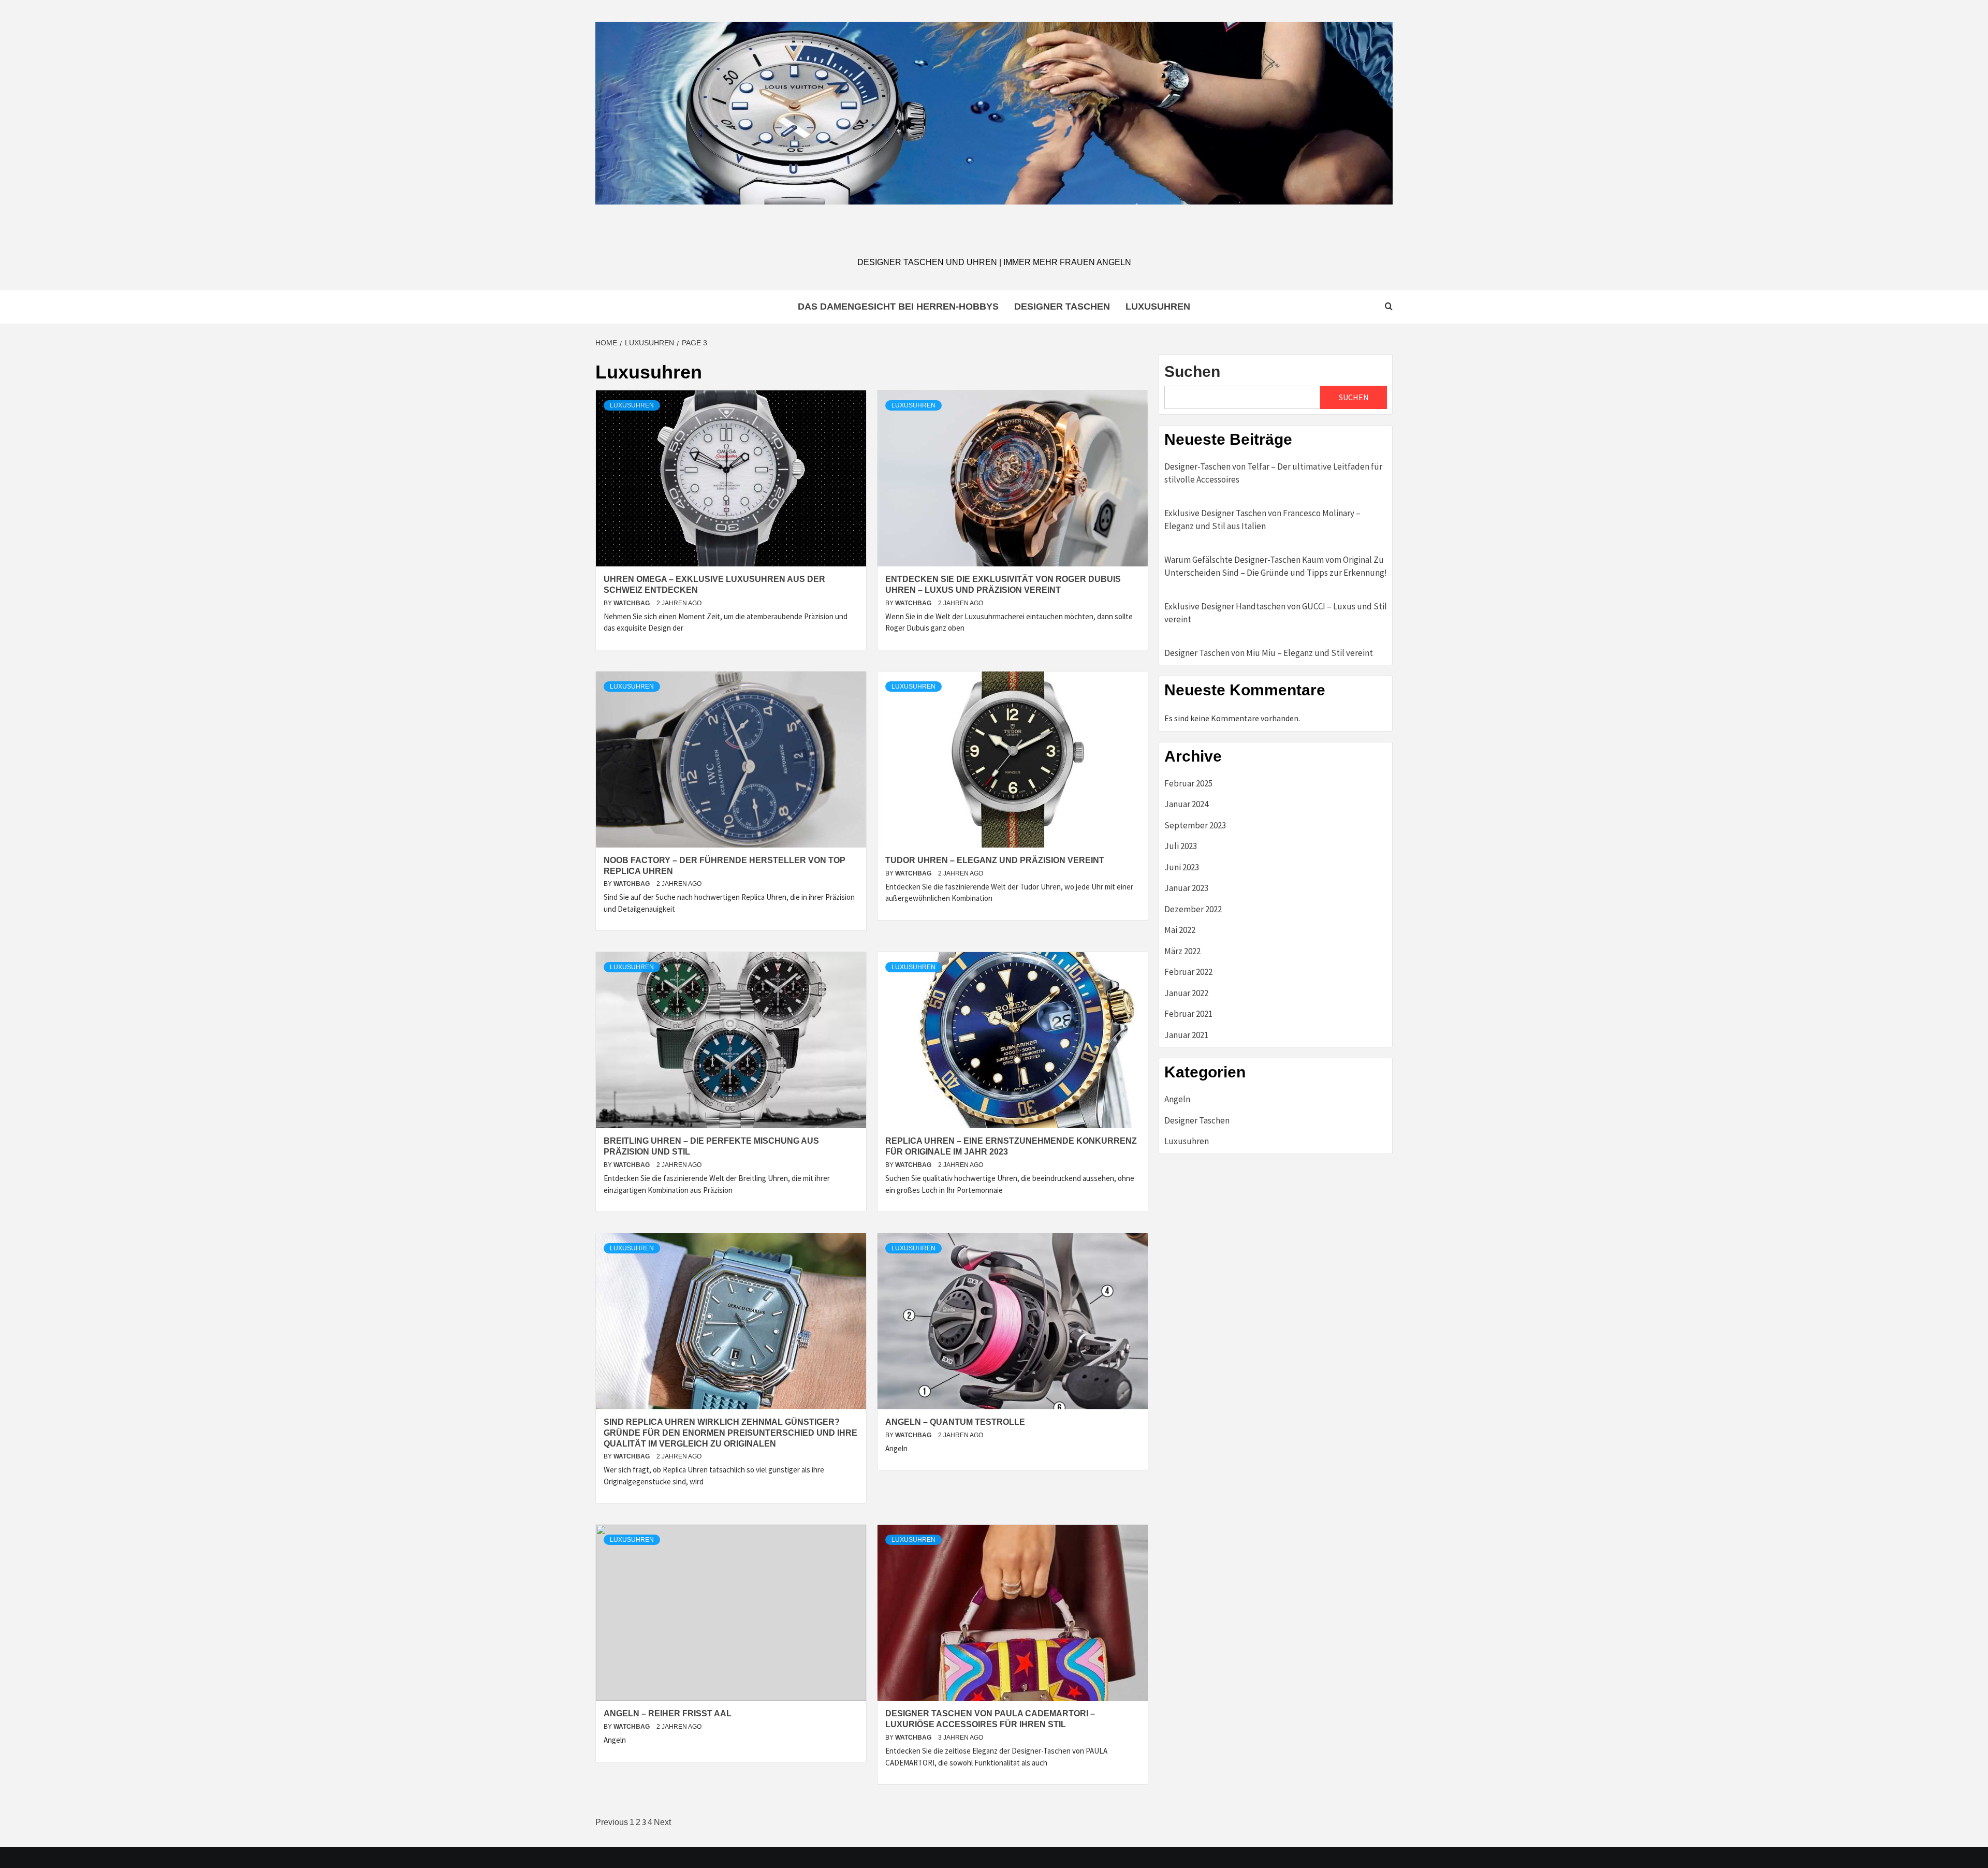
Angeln (1177, 1099)
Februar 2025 (1188, 783)
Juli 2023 (1181, 846)
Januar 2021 (1186, 1035)
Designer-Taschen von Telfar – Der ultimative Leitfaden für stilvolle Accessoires (1273, 473)
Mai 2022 (1180, 930)
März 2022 (1182, 951)
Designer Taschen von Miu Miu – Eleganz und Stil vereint (1269, 653)
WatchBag (632, 603)
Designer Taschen (1062, 307)
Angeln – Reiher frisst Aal (668, 1713)
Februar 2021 (1188, 1014)
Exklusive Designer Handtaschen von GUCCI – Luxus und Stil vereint (1276, 613)
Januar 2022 (1186, 993)
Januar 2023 (1186, 888)
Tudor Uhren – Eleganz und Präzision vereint (995, 860)
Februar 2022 (1188, 972)
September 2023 (1195, 825)
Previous (612, 1822)
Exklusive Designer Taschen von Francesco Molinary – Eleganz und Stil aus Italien (1262, 520)
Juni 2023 (1182, 867)
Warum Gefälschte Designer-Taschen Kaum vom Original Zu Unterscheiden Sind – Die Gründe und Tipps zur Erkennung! (1276, 566)
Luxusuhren (1158, 307)
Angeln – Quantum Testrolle (955, 1422)
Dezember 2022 (1193, 909)
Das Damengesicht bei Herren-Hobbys (898, 307)
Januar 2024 (1186, 804)
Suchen (1192, 371)
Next (662, 1822)
